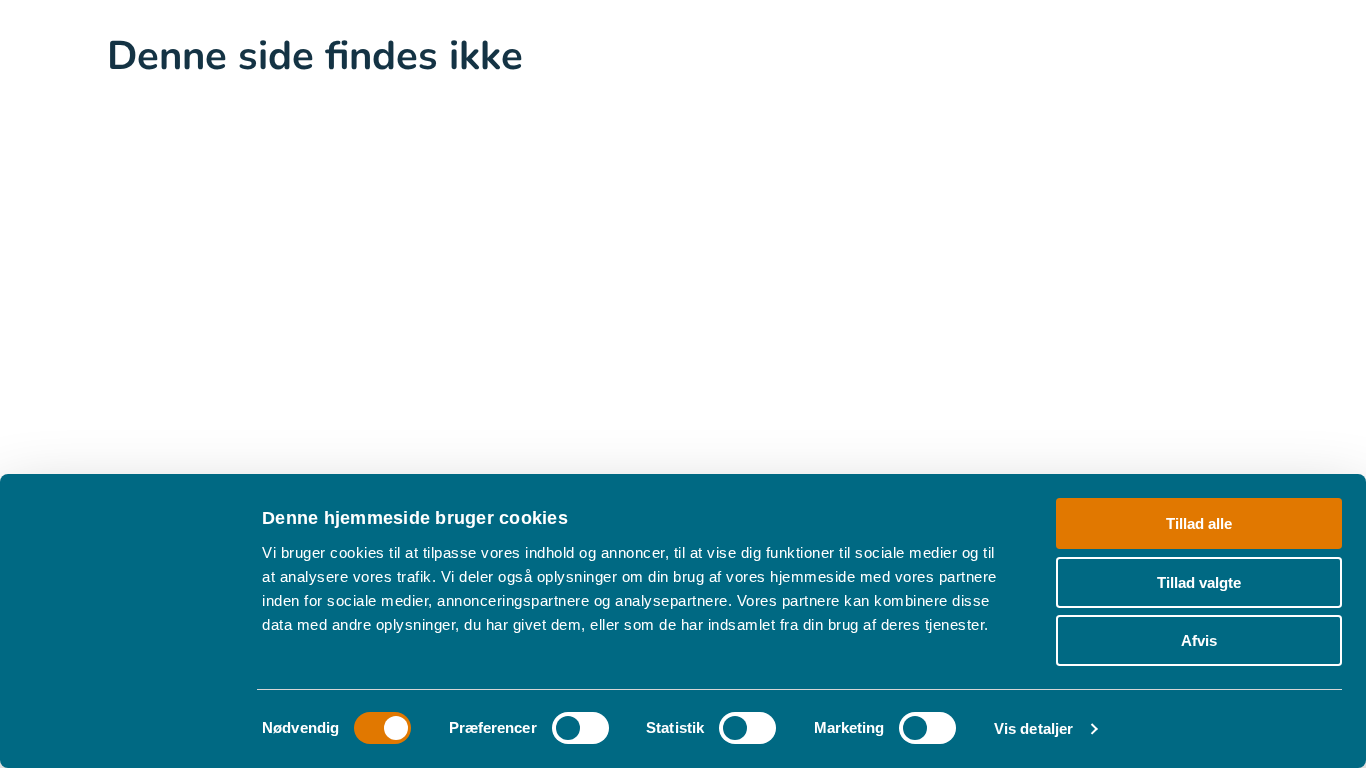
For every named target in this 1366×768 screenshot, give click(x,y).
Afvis (1199, 640)
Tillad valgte (1199, 582)
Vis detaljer (1033, 728)
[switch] (580, 728)
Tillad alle (1199, 523)
